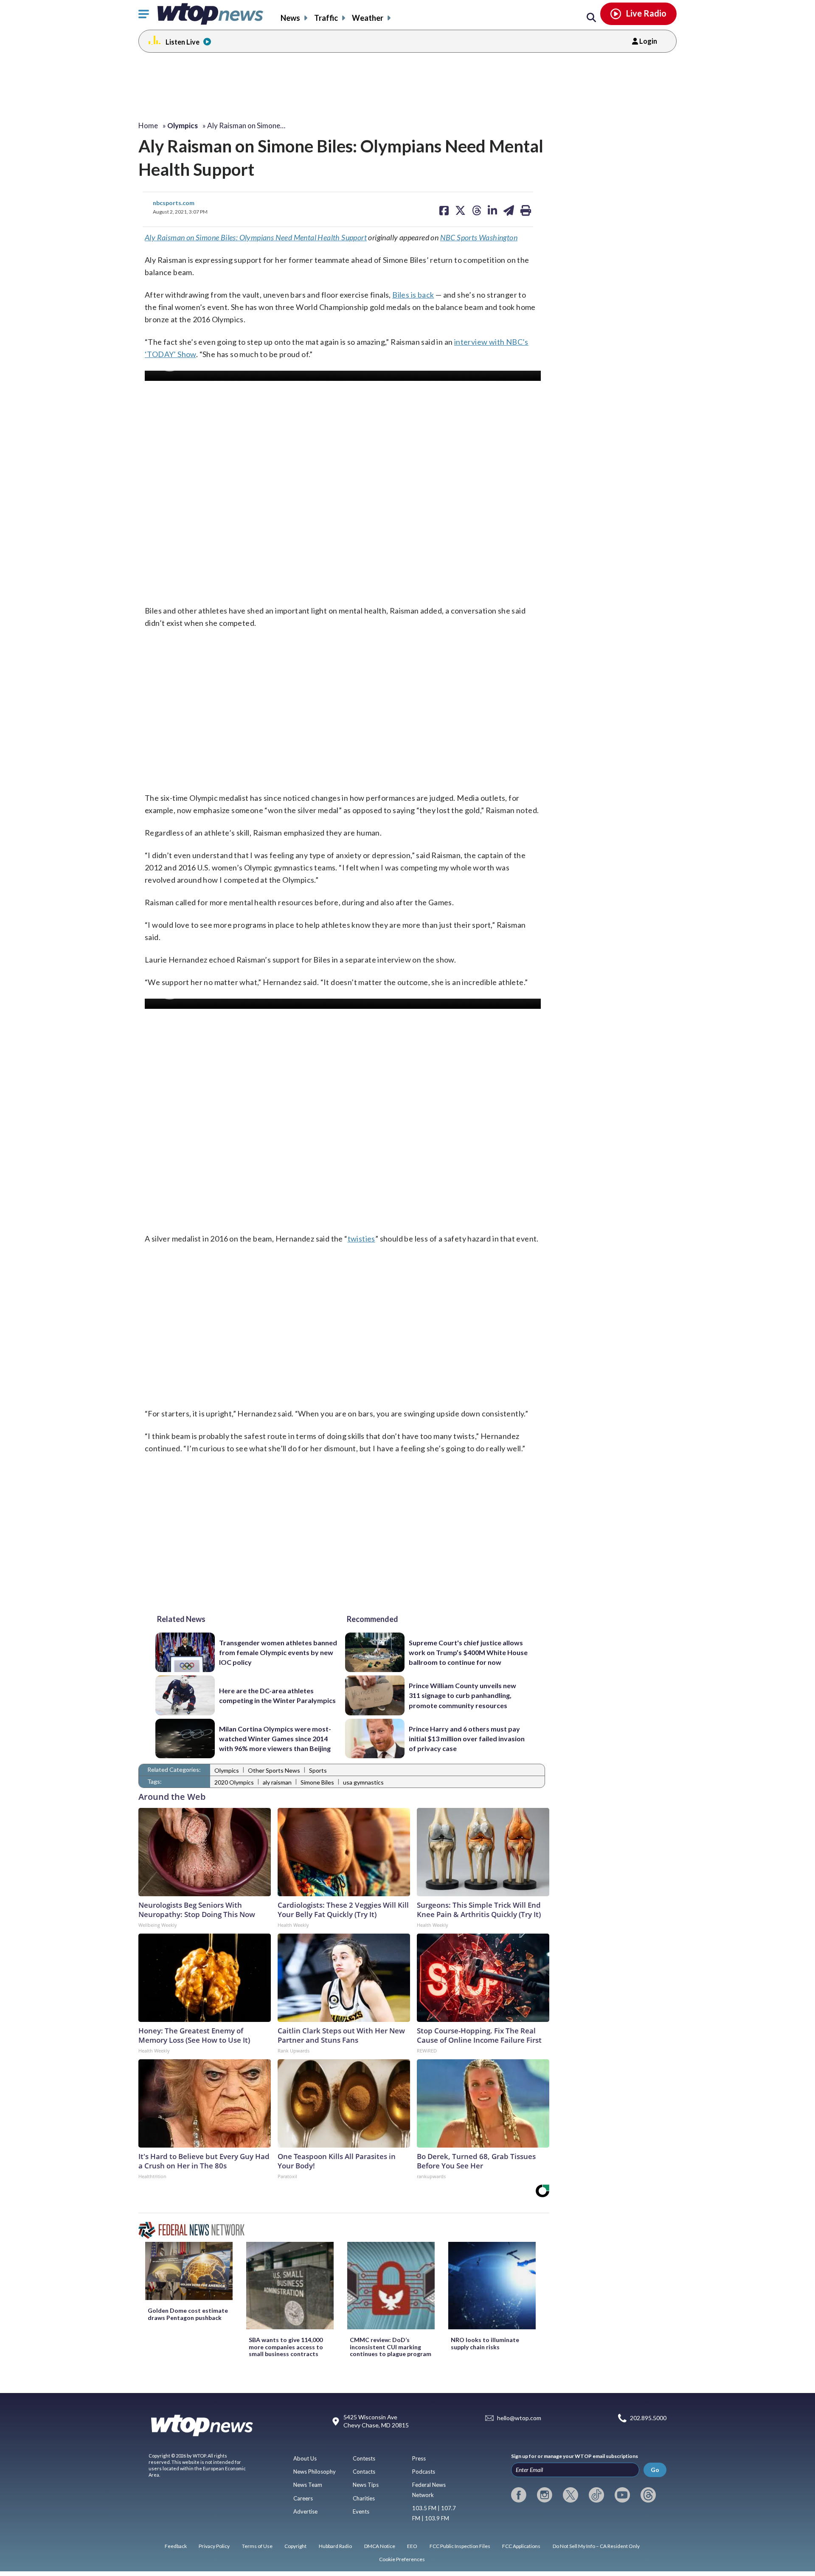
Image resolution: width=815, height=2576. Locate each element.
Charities (364, 2498)
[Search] (591, 18)
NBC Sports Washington (479, 237)
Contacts (364, 2472)
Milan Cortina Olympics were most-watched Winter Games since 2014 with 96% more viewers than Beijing (275, 1739)
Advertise (305, 2511)
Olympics (227, 1770)
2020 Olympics (234, 1782)
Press (419, 2458)
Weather (368, 18)
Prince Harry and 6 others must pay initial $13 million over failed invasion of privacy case (467, 1739)
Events (361, 2511)
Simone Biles (317, 1782)
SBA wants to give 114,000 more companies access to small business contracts (286, 2347)
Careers (303, 2498)
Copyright (295, 2546)
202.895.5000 (648, 2418)
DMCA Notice (380, 2546)
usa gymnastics (363, 1782)
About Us (305, 2458)
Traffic (326, 18)
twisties (361, 1239)
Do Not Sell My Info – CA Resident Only (596, 2546)
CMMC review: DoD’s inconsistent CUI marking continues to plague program (391, 2347)
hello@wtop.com (519, 2418)
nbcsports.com (174, 203)
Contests (364, 2458)
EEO (412, 2546)
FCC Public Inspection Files (460, 2546)
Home (148, 125)
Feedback (176, 2546)
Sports (318, 1770)
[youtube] (622, 2495)
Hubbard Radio (335, 2546)
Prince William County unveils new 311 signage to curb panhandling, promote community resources (462, 1695)
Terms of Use (257, 2546)
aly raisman (277, 1782)
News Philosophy (315, 2472)
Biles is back (413, 295)
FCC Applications (521, 2546)
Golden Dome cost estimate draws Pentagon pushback (188, 2314)
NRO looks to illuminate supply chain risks (485, 2343)
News (290, 18)
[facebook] (519, 2495)
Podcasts (424, 2472)
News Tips (366, 2485)
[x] (570, 2495)
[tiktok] (596, 2495)
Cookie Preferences (402, 2559)
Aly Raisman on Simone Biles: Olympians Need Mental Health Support (256, 237)
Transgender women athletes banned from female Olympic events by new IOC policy (278, 1653)
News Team (308, 2485)
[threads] (648, 2495)
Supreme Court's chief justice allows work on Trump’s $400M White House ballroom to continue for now (468, 1653)
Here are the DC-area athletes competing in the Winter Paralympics (277, 1695)
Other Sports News (274, 1770)
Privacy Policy (214, 2546)
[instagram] (545, 2495)
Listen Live (183, 42)
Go (655, 2470)
